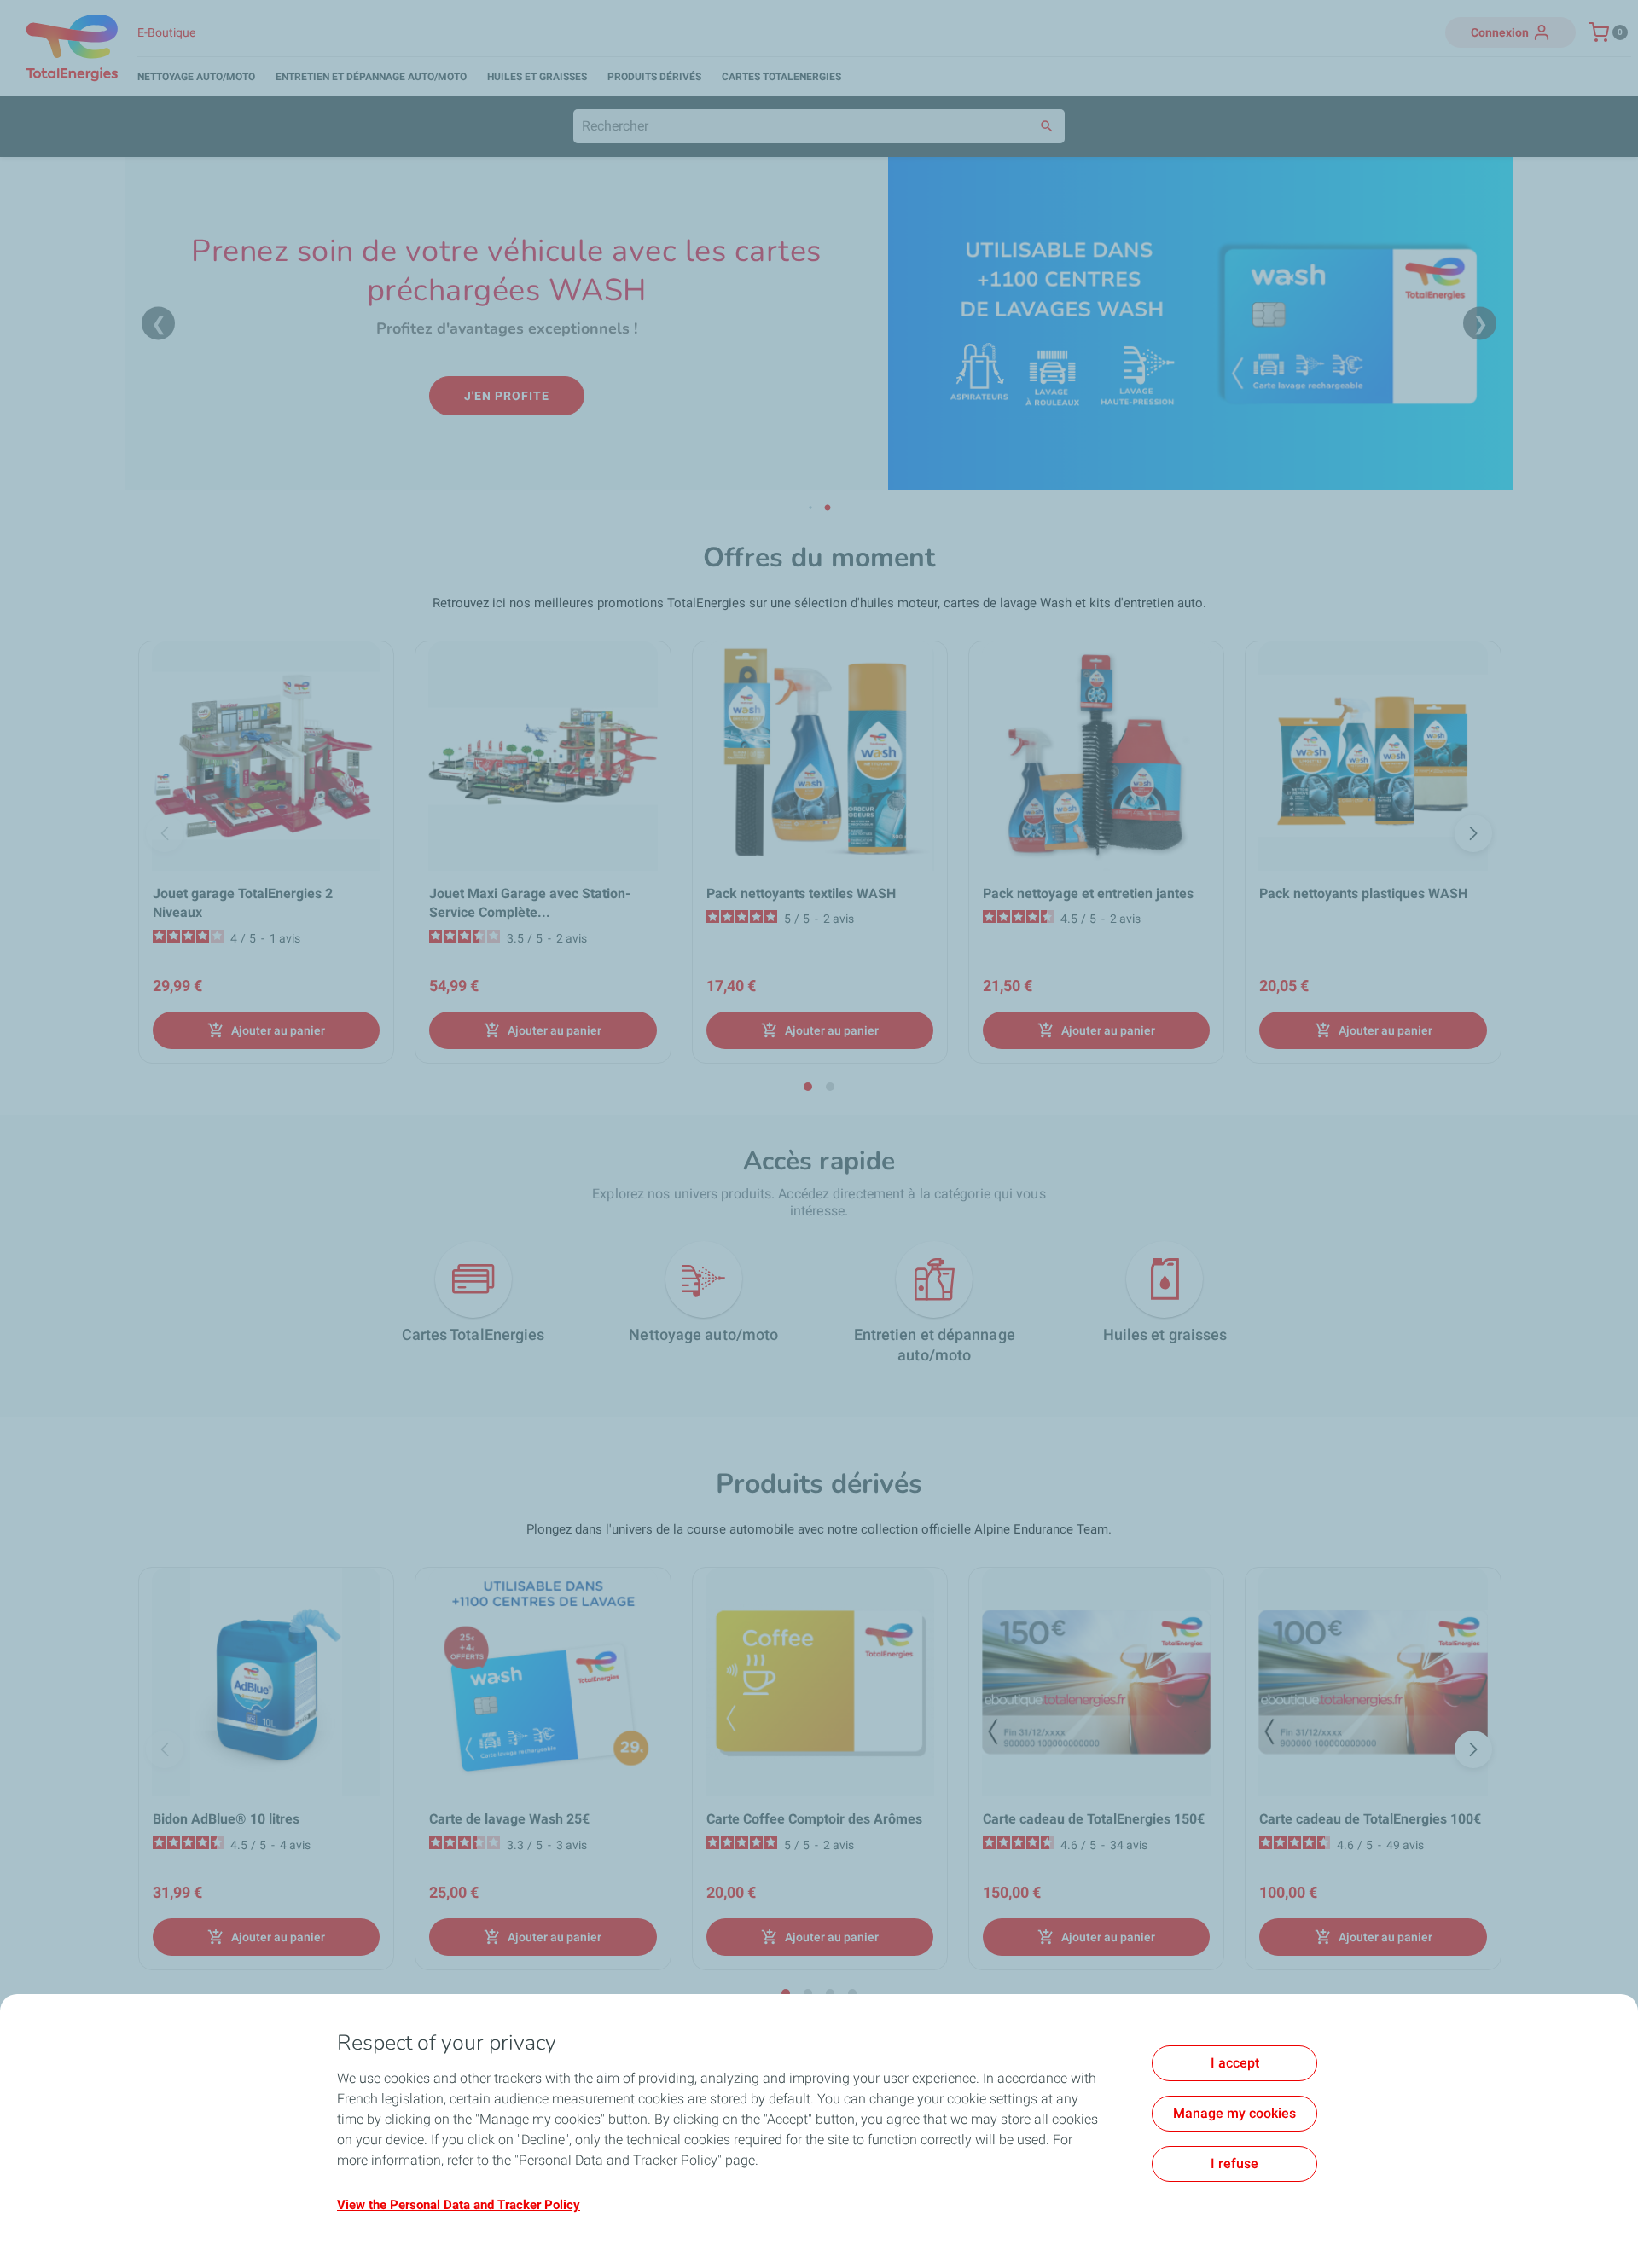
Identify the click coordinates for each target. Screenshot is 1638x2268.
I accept (1235, 2063)
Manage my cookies (1234, 2113)
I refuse (1234, 2164)
